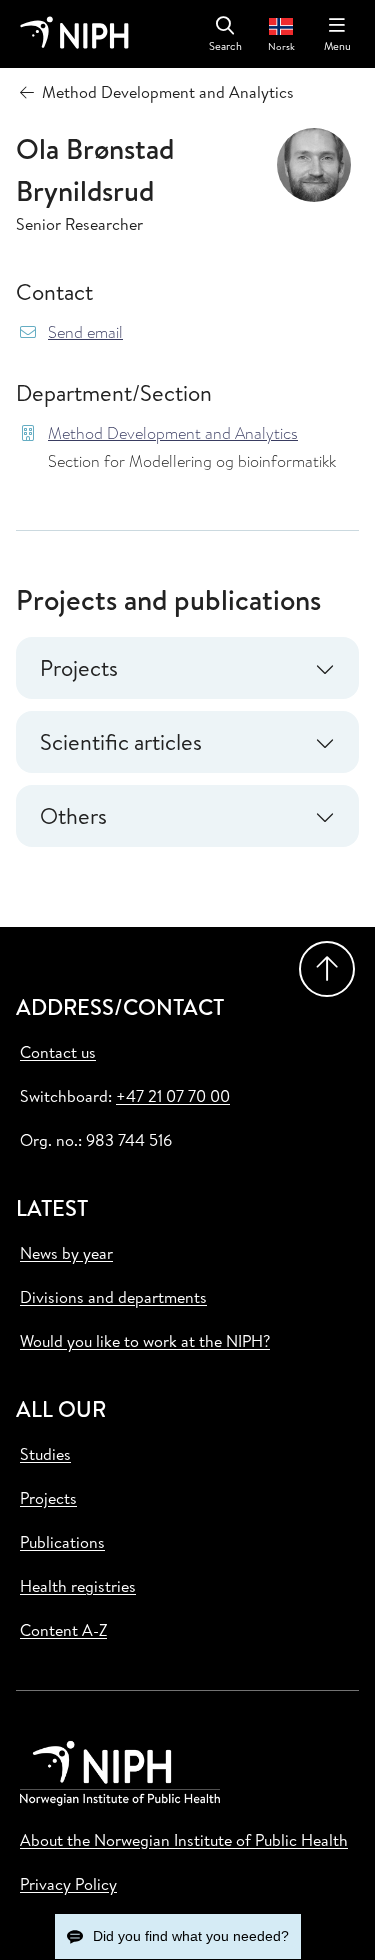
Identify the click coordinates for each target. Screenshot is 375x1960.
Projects (48, 1498)
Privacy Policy (68, 1884)
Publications (62, 1542)
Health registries (78, 1586)
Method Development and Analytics (173, 433)
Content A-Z (63, 1630)
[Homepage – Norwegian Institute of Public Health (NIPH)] (74, 34)
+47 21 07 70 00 (173, 1096)
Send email (85, 332)
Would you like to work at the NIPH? (145, 1341)
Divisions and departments (113, 1297)
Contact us (58, 1052)
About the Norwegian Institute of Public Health (184, 1840)
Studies (45, 1454)
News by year (66, 1253)
